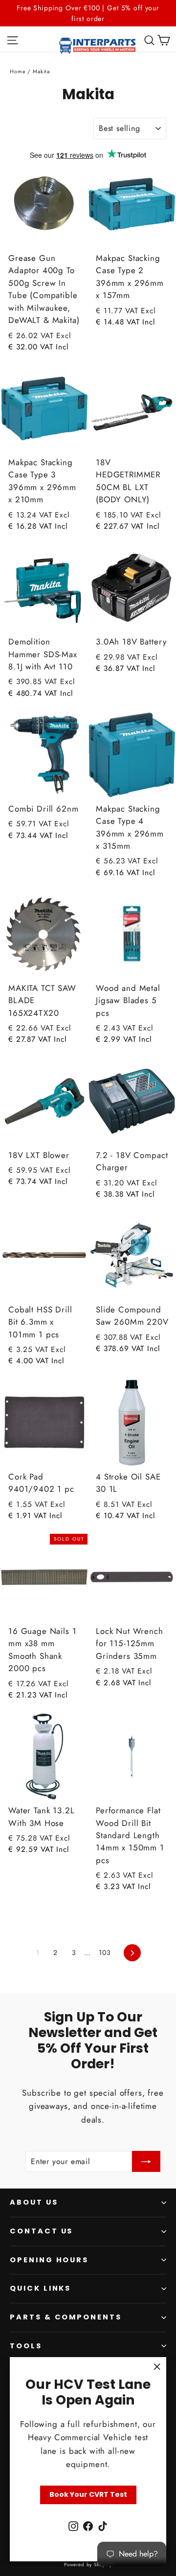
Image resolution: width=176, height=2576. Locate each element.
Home (18, 71)
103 (105, 1953)
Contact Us (41, 2231)
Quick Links (40, 2288)
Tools (26, 2346)
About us (34, 2202)
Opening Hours (49, 2260)
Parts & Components (66, 2317)
